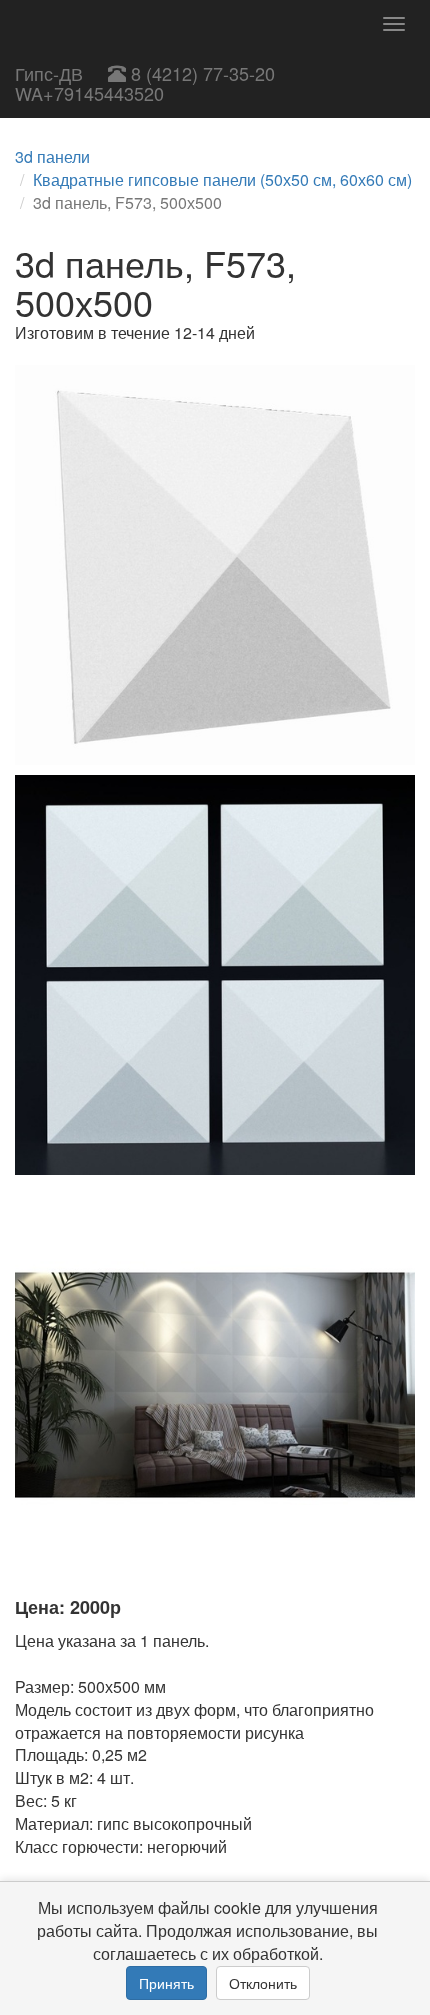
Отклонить (263, 1983)
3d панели (52, 156)
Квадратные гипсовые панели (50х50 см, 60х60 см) (222, 179)
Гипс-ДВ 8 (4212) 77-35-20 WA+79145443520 (145, 83)
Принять (166, 1983)
